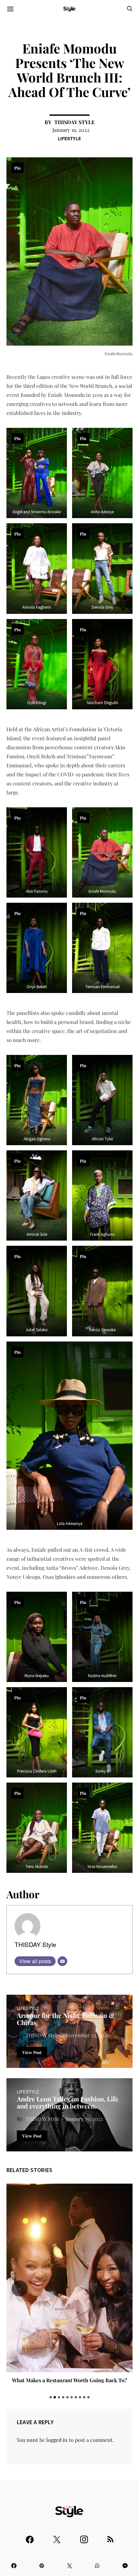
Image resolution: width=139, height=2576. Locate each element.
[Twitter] (57, 2537)
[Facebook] (30, 2537)
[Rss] (110, 2537)
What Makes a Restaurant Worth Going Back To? (69, 2380)
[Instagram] (84, 2537)
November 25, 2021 (87, 2035)
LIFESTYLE (69, 138)
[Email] (62, 1961)
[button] (51, 2397)
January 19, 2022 (71, 130)
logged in (57, 2440)
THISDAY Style (75, 122)
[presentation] (20, 2288)
